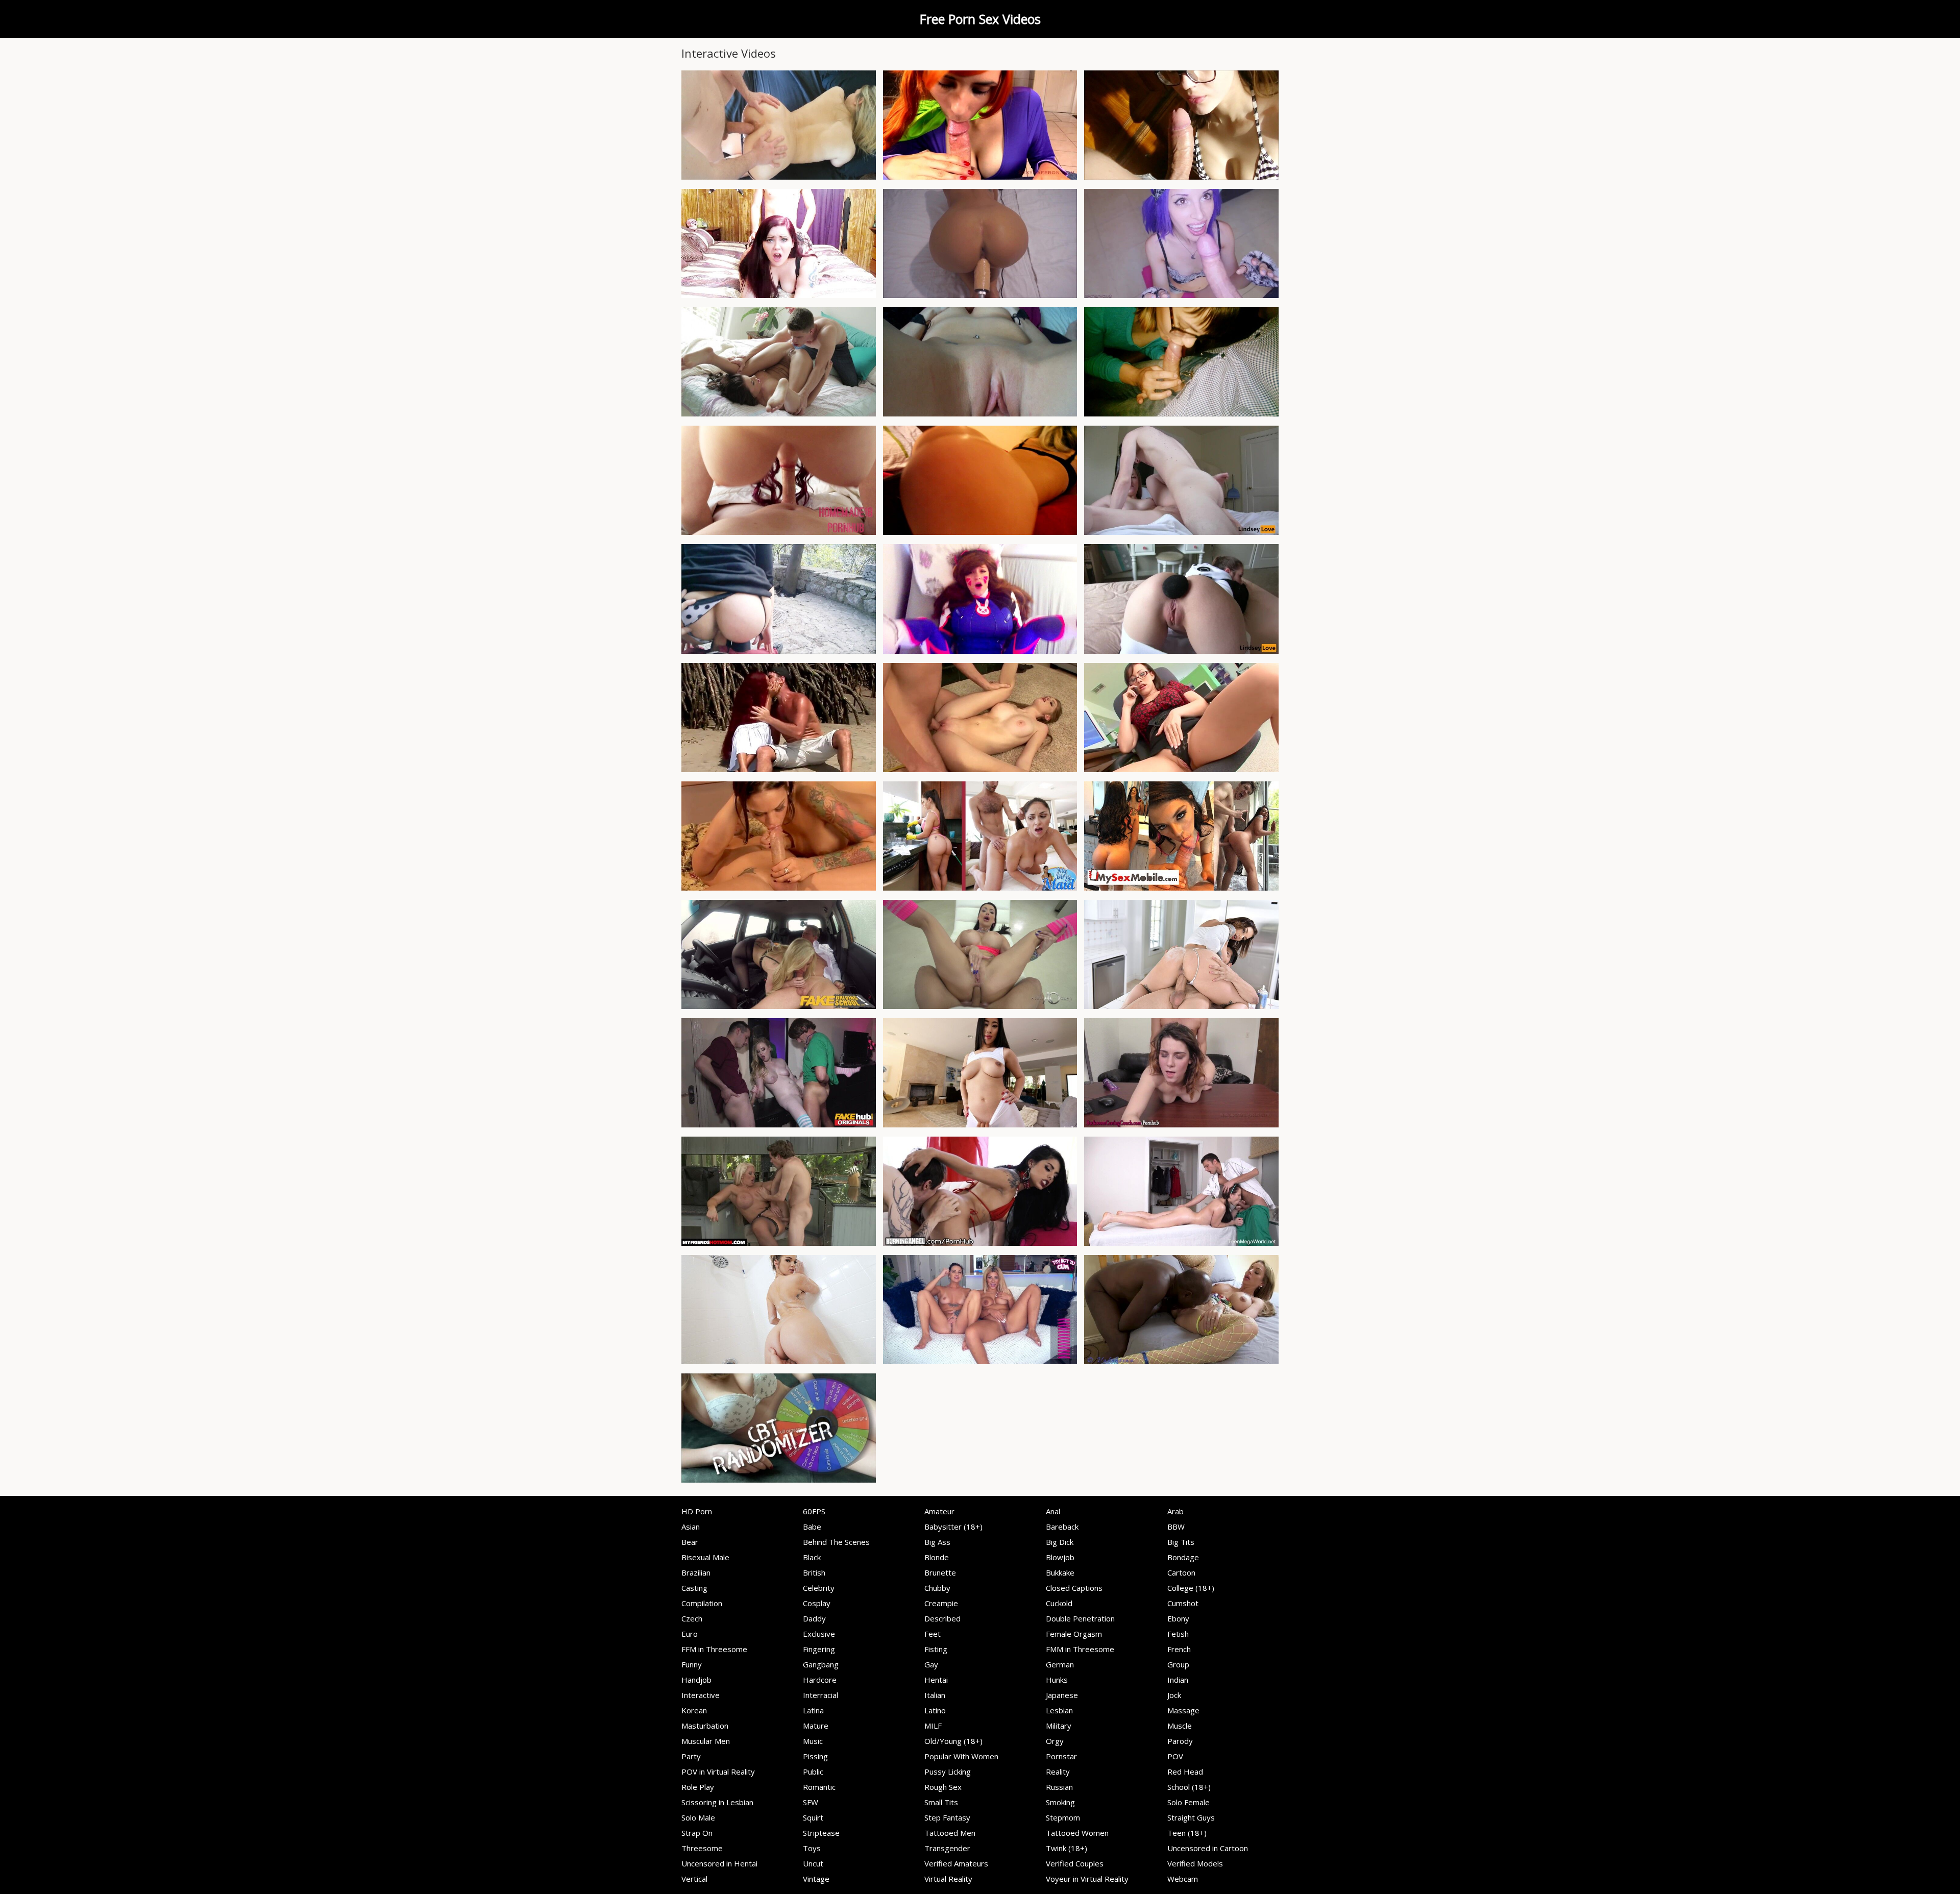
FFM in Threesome (714, 1649)
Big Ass (937, 1542)
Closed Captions (1074, 1588)
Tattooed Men (950, 1833)
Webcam (1183, 1879)
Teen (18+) (1187, 1833)
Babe (812, 1527)
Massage (1183, 1710)
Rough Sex (943, 1787)
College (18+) (1191, 1588)
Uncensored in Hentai (719, 1863)
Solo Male (698, 1817)
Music (813, 1741)
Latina (813, 1710)
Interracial (820, 1695)
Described (942, 1618)
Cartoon (1181, 1572)
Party (691, 1756)
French (1179, 1649)
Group (1178, 1664)
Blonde (937, 1557)
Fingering (819, 1649)
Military (1059, 1726)
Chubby (937, 1588)
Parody (1180, 1741)
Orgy (1055, 1741)
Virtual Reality (948, 1879)
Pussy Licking (948, 1772)
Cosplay (817, 1603)
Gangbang (821, 1664)
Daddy (814, 1618)
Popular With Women (961, 1756)
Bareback (1062, 1527)
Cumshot (1183, 1603)
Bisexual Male (705, 1557)
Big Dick (1060, 1542)
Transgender (947, 1848)
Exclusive (819, 1634)
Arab (1175, 1511)
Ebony (1178, 1618)
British (814, 1572)
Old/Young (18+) (953, 1741)
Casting (694, 1588)
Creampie (941, 1603)
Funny (692, 1664)
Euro (690, 1634)
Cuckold (1059, 1603)
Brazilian (696, 1572)
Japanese (1062, 1695)
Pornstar (1061, 1756)
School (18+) (1189, 1787)
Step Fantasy (947, 1817)
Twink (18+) (1067, 1848)
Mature (816, 1726)
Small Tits (941, 1802)
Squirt (813, 1817)
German (1060, 1664)
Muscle (1180, 1726)
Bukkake (1060, 1572)
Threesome (702, 1848)
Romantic (819, 1787)
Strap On (697, 1833)
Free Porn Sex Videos (980, 19)
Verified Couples (1075, 1863)
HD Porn (697, 1511)
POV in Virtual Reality (718, 1772)
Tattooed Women (1077, 1833)
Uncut (813, 1863)
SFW (811, 1802)
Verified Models (1195, 1863)
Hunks (1057, 1680)
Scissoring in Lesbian (717, 1802)
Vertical (694, 1879)
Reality (1058, 1772)
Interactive (701, 1695)
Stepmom (1063, 1817)
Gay (931, 1664)
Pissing (815, 1756)
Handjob (696, 1680)
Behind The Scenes (836, 1542)
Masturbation (705, 1726)
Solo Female (1189, 1802)
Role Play (698, 1787)
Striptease (821, 1833)
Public (813, 1772)
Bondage (1183, 1557)
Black (812, 1557)
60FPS (814, 1511)
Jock (1174, 1695)
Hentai (936, 1680)
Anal (1053, 1511)
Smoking (1060, 1802)
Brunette (940, 1572)
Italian (935, 1695)
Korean (694, 1710)
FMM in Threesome (1080, 1649)
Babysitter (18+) (953, 1527)
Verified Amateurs (956, 1863)
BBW (1176, 1527)
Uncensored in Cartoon (1208, 1848)
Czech (692, 1618)
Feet (933, 1634)
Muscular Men (706, 1741)
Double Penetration (1080, 1618)
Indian (1178, 1680)
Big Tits (1181, 1542)
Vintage (816, 1879)
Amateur (939, 1511)
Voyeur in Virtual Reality (1087, 1879)
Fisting (936, 1649)
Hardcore (820, 1680)
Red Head (1185, 1772)
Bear (690, 1542)
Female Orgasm (1074, 1634)
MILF (933, 1726)
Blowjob (1060, 1557)
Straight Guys (1191, 1817)
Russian (1059, 1787)
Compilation (702, 1603)
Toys (812, 1848)
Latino (935, 1710)
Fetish (1178, 1634)
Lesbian (1059, 1710)
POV (1175, 1756)
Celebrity (819, 1588)
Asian (691, 1527)
